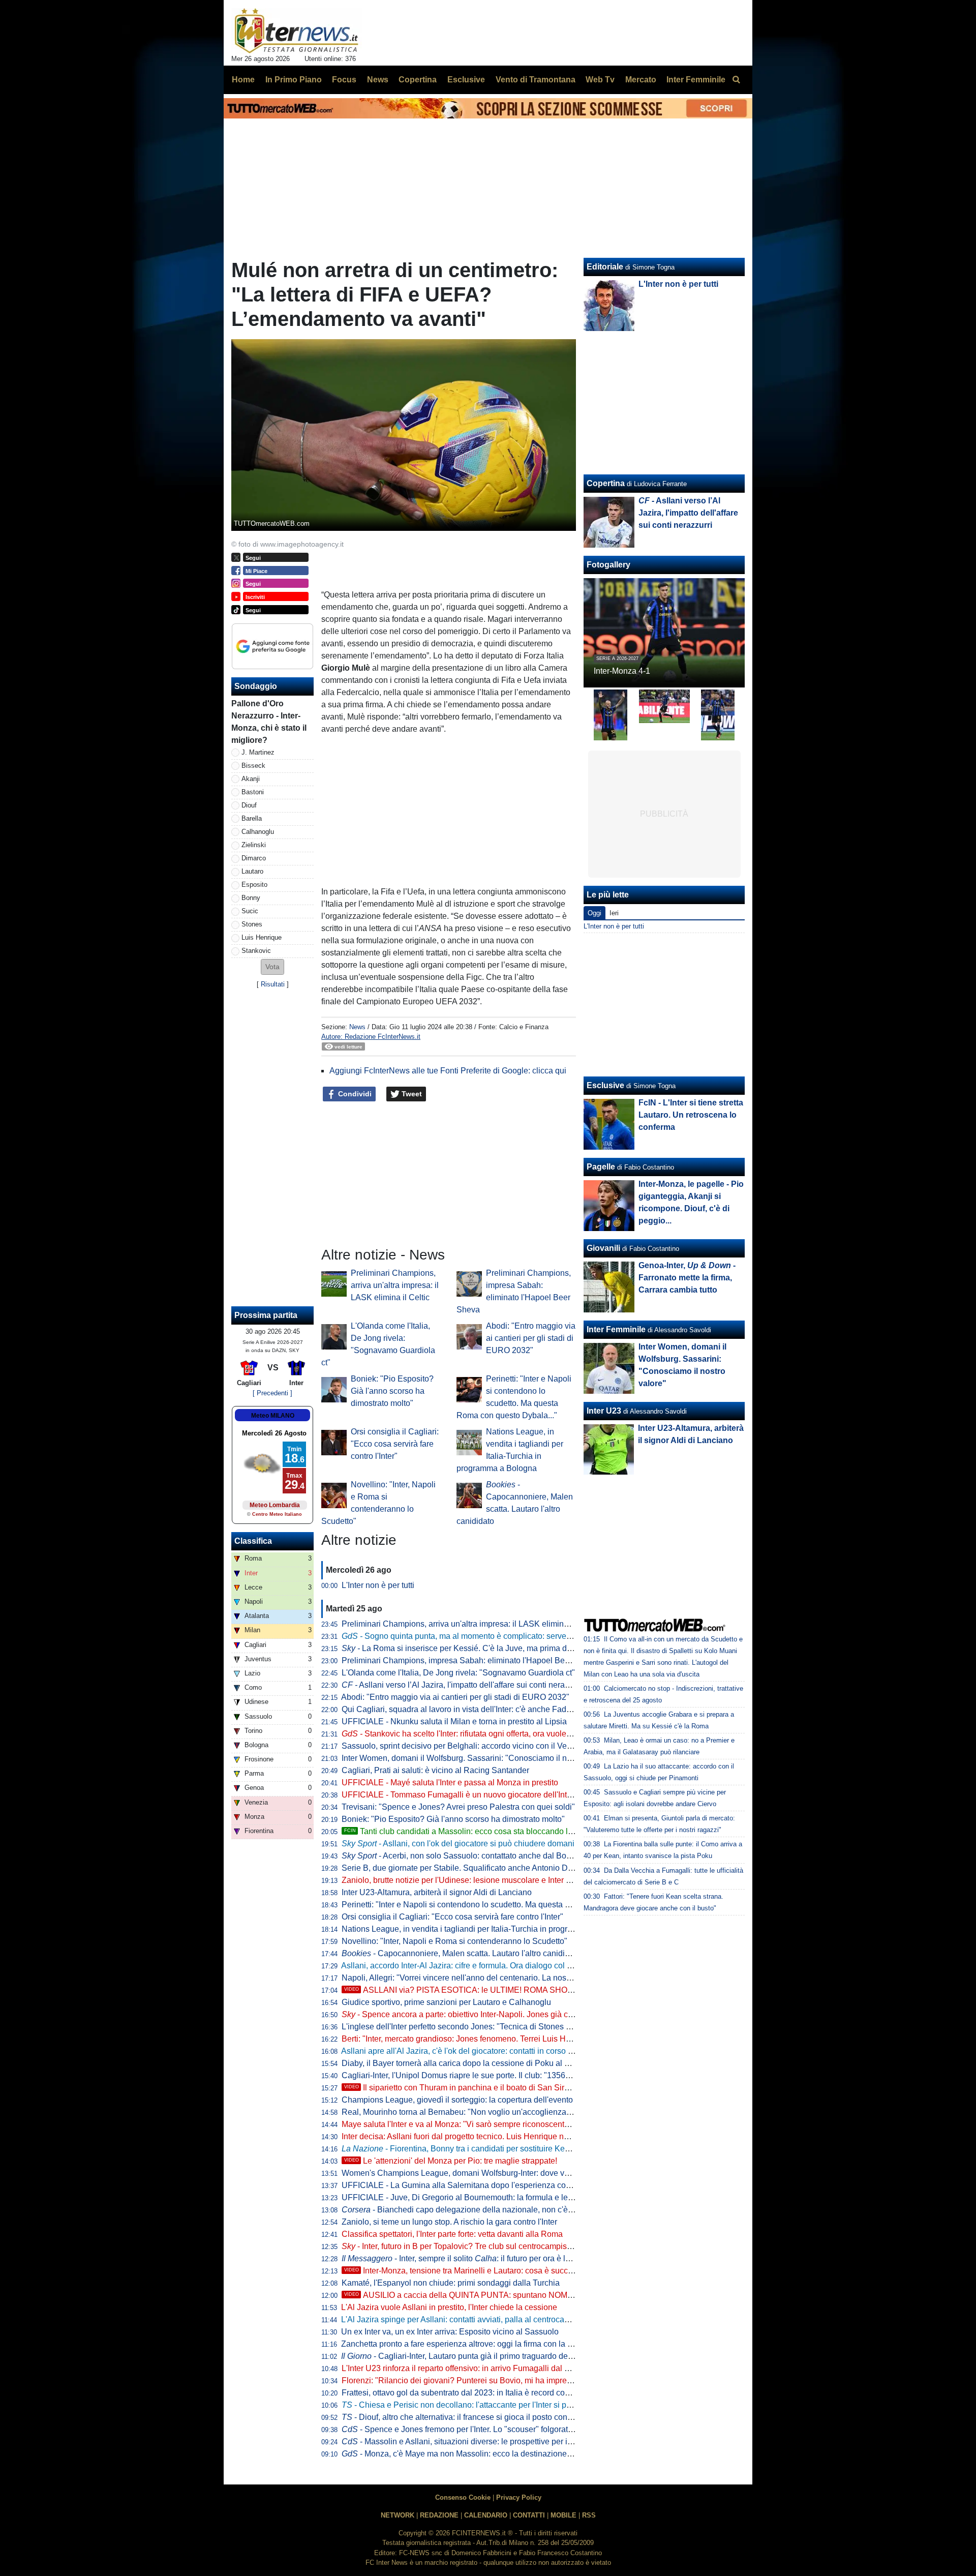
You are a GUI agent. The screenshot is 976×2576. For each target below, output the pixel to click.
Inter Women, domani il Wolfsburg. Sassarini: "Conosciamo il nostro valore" (477, 1758)
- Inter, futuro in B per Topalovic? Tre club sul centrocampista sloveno (473, 2246)
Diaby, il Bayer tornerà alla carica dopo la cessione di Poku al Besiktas (468, 2063)
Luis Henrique (262, 937)
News (357, 1027)
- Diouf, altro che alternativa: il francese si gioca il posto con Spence (469, 2417)
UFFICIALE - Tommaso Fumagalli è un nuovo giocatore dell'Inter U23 (466, 1795)
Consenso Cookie (463, 2497)
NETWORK (398, 2515)
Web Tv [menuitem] (600, 80)
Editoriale (605, 267)
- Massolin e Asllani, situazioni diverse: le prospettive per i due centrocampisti (490, 2442)
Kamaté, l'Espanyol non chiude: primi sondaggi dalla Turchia (451, 2283)
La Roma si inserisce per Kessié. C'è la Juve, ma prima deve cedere (474, 1648)
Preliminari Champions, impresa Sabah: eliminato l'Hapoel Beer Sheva (469, 1660)
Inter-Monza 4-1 (622, 671)
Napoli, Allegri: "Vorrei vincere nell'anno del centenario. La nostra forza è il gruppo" (490, 1978)
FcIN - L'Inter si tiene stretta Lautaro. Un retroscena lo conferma (691, 1115)
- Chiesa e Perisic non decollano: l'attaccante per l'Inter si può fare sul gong (483, 2405)
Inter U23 (604, 1411)
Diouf (249, 805)
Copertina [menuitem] (418, 80)
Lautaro (252, 871)
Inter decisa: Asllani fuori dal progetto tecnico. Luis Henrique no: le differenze (479, 2136)
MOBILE (563, 2515)
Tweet (411, 1094)
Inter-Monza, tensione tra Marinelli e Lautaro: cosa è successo (465, 2271)
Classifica (253, 1541)
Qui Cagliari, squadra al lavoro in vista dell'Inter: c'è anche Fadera (460, 1709)
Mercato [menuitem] (641, 80)
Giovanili (603, 1248)
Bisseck (253, 766)
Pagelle (601, 1167)
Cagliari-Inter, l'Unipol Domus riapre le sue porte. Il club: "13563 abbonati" (474, 2075)
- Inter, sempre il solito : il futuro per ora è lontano (466, 2258)
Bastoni (253, 792)
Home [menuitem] (243, 80)
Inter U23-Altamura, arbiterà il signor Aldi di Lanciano (437, 1892)
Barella (252, 818)
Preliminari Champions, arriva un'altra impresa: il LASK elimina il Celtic (395, 1285)
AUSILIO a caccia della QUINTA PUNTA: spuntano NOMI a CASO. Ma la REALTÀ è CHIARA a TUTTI (538, 2295)
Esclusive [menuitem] (466, 80)
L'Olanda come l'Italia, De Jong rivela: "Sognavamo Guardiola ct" (458, 1673)
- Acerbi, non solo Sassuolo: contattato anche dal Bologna (464, 1856)
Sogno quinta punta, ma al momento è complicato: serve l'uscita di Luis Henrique (498, 1636)
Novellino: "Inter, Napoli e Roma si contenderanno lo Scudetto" (454, 1941)
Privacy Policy (519, 2497)
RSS (589, 2515)
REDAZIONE (439, 2515)
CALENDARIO (486, 2515)
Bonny (251, 898)
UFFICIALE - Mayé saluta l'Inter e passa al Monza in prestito (450, 1783)
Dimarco (254, 858)
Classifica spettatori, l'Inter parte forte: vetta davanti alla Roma (452, 2234)
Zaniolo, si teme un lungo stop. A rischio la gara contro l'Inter (449, 2222)
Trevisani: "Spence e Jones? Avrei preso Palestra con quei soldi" (458, 1807)
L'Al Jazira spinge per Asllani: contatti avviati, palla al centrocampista (465, 2319)
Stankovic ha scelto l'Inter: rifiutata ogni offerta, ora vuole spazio (467, 1734)
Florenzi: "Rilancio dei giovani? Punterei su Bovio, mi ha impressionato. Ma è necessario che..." (513, 2380)
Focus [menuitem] (344, 80)
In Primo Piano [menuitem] (294, 80)
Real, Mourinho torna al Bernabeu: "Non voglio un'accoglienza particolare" (476, 2112)
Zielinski (254, 845)
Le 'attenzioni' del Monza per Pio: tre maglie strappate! (451, 2161)
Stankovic (256, 951)
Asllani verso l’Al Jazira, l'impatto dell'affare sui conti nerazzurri (463, 1685)
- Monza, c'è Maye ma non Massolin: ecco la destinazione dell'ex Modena (483, 2454)
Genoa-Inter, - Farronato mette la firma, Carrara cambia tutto (687, 1278)
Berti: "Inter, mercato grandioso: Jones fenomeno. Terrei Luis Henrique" (469, 2039)
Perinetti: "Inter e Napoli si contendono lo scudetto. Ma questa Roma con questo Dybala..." (504, 1905)
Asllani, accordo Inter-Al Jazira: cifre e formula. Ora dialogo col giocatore (471, 1966)
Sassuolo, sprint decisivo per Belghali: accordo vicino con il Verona (462, 1746)
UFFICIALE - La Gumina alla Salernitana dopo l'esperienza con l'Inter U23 (475, 2185)
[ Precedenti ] (272, 1393)
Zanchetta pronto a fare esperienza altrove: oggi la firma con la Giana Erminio (480, 2344)
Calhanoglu (258, 832)
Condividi (354, 1094)
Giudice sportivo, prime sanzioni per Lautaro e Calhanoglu (446, 2002)
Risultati (273, 984)
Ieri (614, 913)
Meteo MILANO (273, 1416)
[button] (272, 967)
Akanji (251, 779)
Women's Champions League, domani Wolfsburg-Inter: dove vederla (464, 2173)
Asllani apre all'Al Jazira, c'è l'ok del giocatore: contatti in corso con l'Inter (472, 2051)
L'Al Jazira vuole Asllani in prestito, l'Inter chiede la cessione (449, 2307)
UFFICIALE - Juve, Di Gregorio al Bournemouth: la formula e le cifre (463, 2197)
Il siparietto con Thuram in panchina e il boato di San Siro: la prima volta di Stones (501, 2088)
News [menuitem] (378, 80)
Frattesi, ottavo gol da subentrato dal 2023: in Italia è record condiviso (466, 2393)
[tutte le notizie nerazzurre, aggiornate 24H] (297, 31)
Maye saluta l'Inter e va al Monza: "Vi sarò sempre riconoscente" (457, 2124)
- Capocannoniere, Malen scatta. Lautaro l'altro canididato (461, 1953)
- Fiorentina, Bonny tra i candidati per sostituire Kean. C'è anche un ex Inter (498, 2149)
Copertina (606, 483)
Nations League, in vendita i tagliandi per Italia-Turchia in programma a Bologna (485, 1929)
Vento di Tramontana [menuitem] (536, 80)
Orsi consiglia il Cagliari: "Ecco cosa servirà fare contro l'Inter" (395, 1444)
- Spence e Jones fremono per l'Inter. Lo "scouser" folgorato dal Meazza (479, 2429)
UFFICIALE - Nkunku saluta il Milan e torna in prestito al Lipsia (454, 1721)
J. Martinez (258, 752)
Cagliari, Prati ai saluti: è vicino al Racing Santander (435, 1770)
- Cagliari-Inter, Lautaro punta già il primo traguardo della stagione (475, 2356)
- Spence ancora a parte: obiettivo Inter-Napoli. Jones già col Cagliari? (476, 2014)
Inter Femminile (616, 1329)
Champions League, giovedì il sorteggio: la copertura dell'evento (457, 2100)
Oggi (594, 913)
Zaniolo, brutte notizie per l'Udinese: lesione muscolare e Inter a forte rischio (478, 1880)
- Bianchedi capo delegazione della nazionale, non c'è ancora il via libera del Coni (505, 2210)
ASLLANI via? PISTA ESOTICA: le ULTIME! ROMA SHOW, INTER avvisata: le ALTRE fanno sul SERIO (540, 1990)
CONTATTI (529, 2515)
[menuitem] (736, 80)
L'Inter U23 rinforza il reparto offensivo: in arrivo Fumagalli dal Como (464, 2368)
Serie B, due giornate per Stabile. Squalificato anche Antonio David (462, 1868)
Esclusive (605, 1085)
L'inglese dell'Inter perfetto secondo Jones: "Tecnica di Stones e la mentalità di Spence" (499, 2027)
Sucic (250, 911)
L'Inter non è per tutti (378, 1585)
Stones (252, 924)
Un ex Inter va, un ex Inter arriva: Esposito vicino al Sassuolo (450, 2332)
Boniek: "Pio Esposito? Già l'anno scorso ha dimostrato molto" (392, 1391)
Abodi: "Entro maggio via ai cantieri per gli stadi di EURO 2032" (531, 1338)
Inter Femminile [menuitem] (696, 80)
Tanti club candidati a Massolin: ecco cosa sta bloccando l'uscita (467, 1831)
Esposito (254, 885)
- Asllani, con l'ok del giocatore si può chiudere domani (458, 1844)
